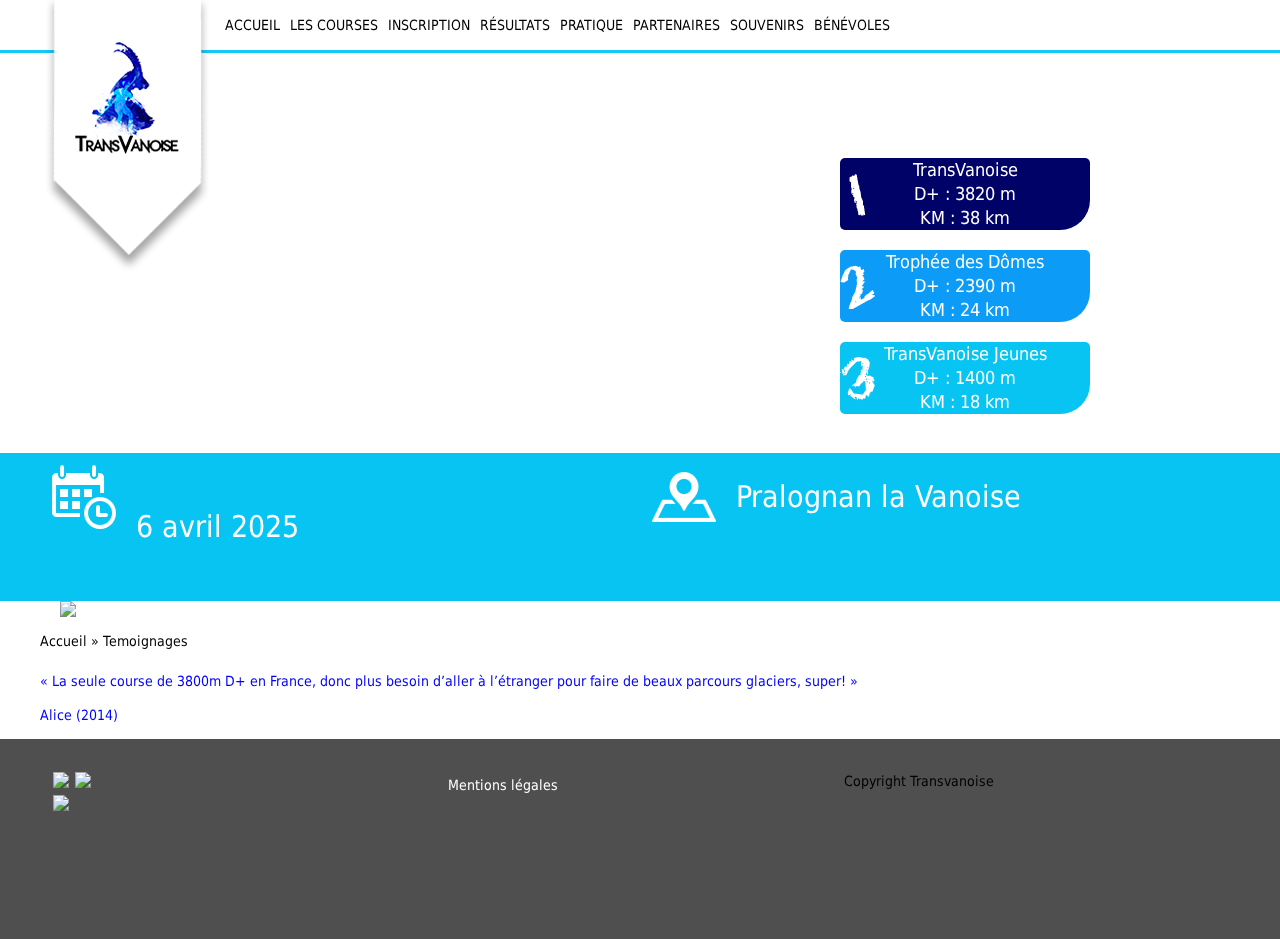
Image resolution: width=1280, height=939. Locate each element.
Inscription (429, 25)
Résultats (515, 25)
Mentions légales (503, 785)
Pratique (591, 25)
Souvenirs (767, 25)
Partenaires (676, 25)
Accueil (252, 25)
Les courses (334, 25)
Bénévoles (852, 25)
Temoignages (145, 641)
